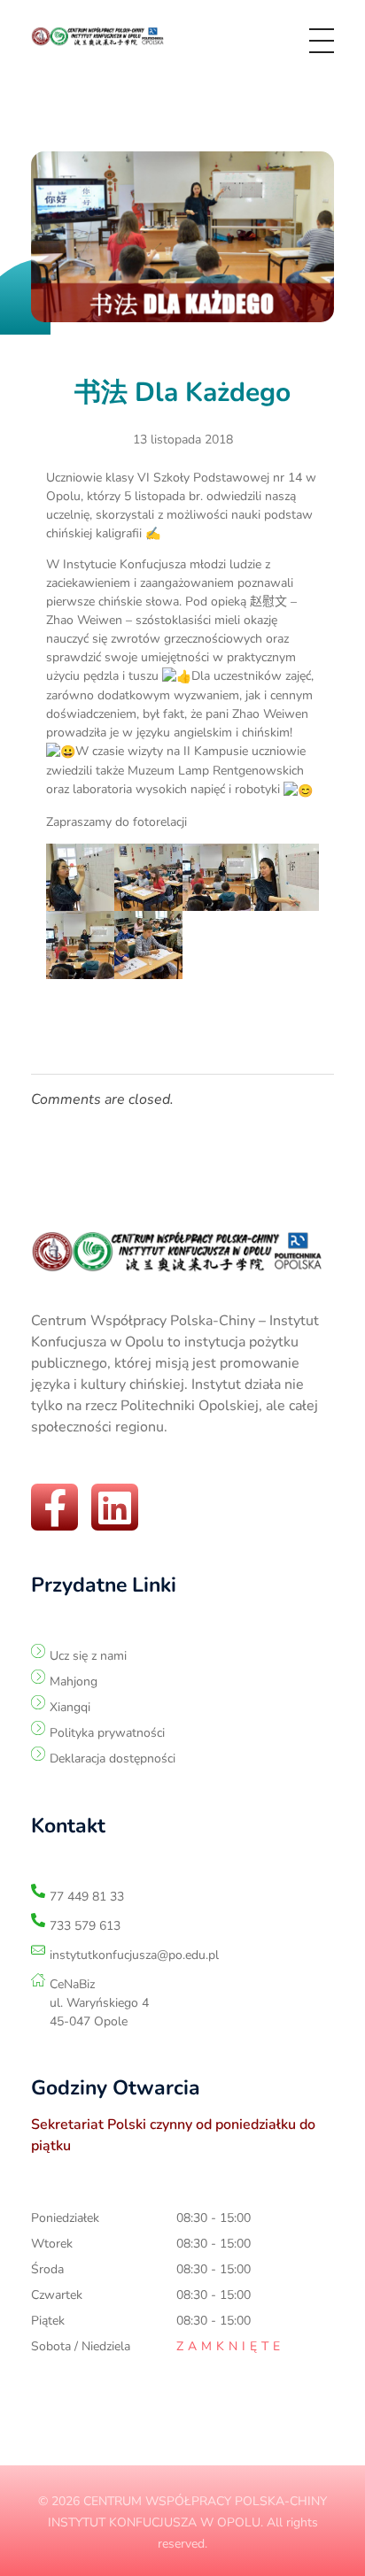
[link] (100, 37)
